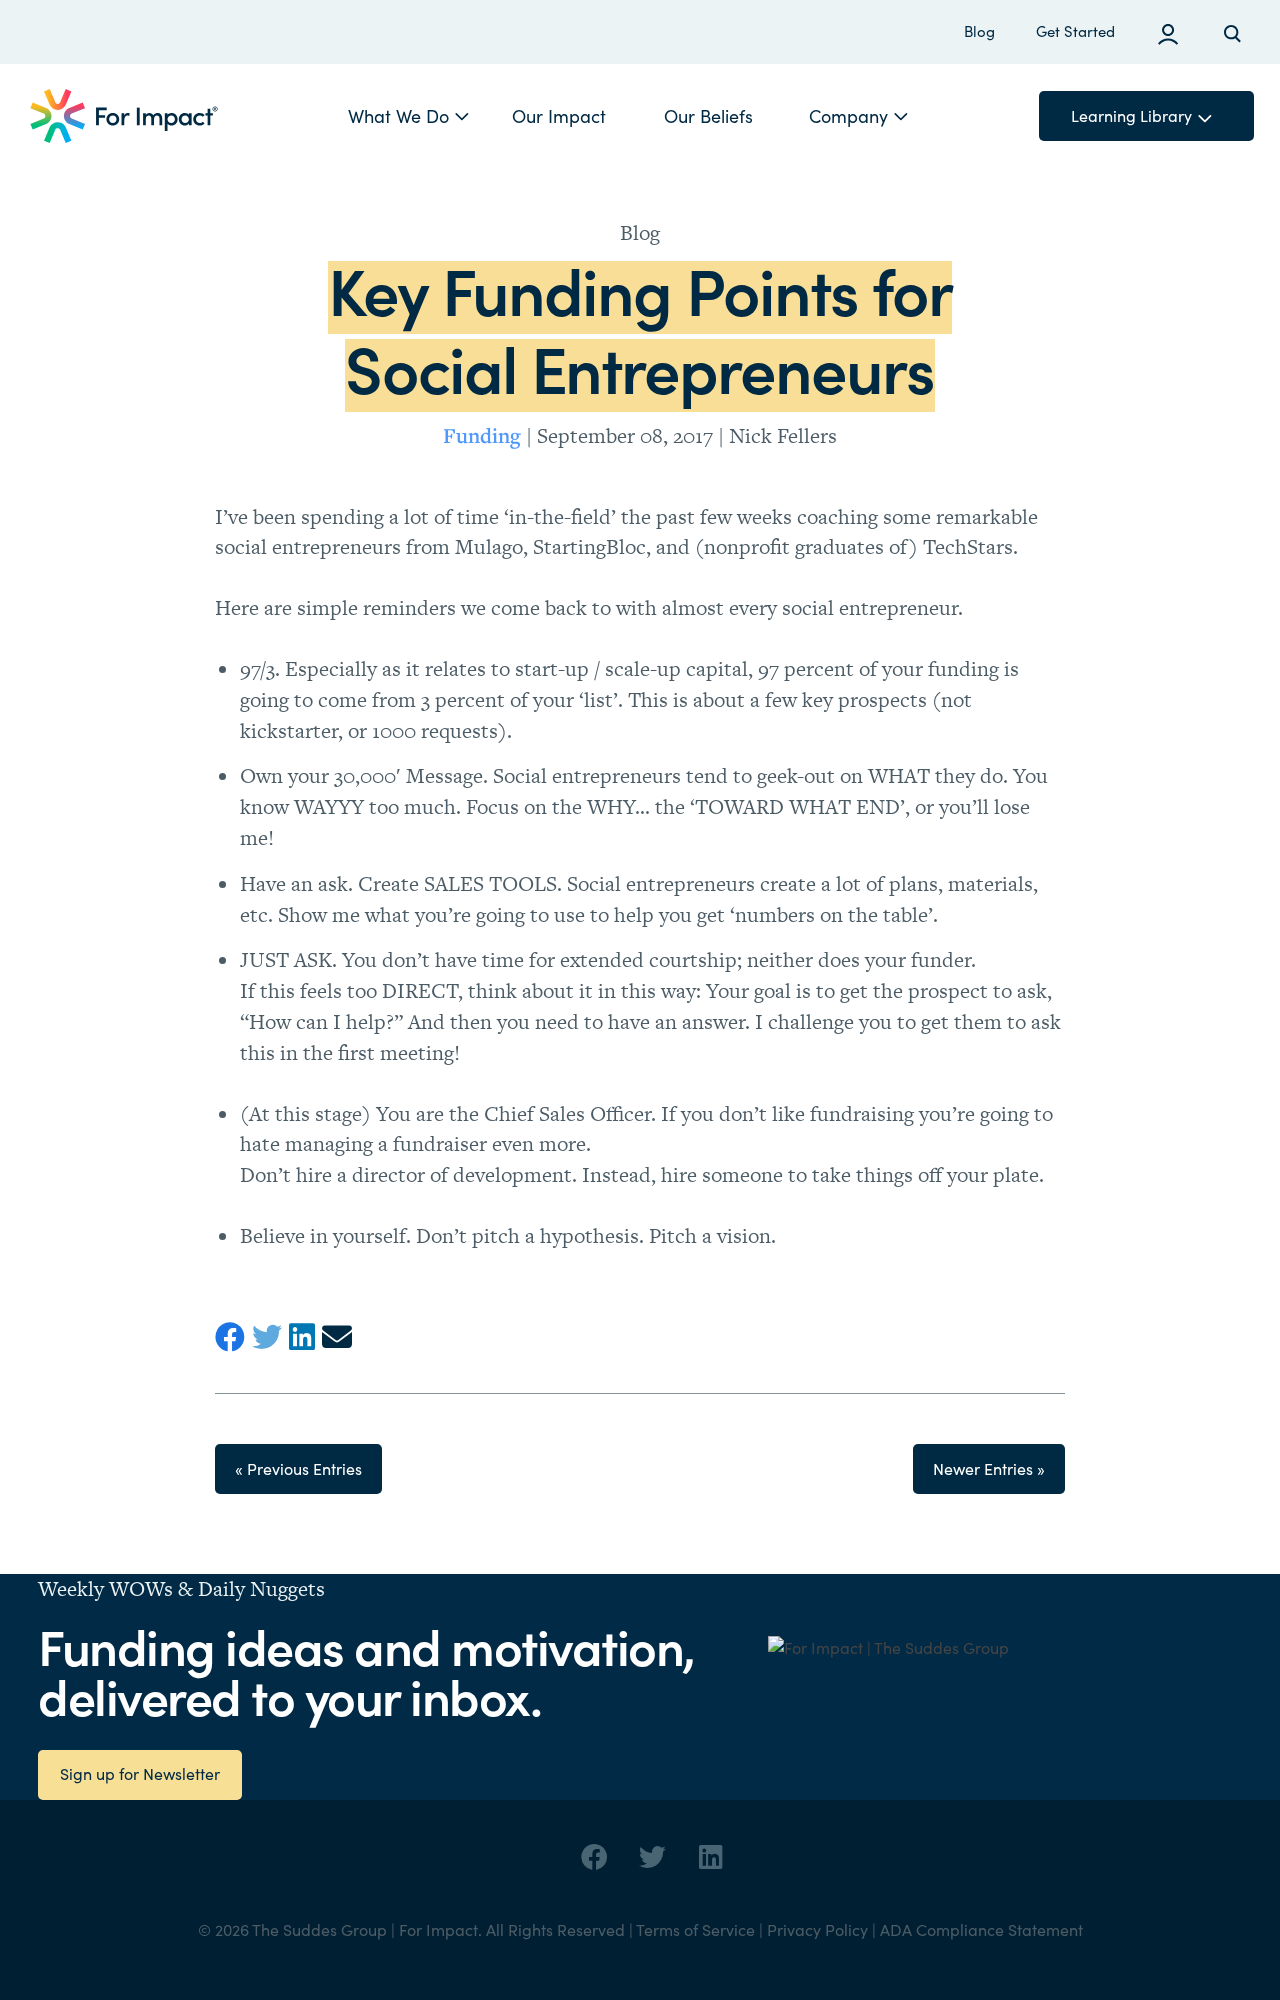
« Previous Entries (298, 1468)
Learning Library (1131, 115)
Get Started (1075, 31)
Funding (482, 435)
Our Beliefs (708, 116)
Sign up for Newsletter (140, 1773)
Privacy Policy (817, 1929)
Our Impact (559, 116)
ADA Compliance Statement (981, 1929)
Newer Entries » (989, 1468)
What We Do (398, 116)
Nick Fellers (783, 435)
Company (848, 116)
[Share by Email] (340, 1337)
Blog (979, 31)
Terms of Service (695, 1929)
